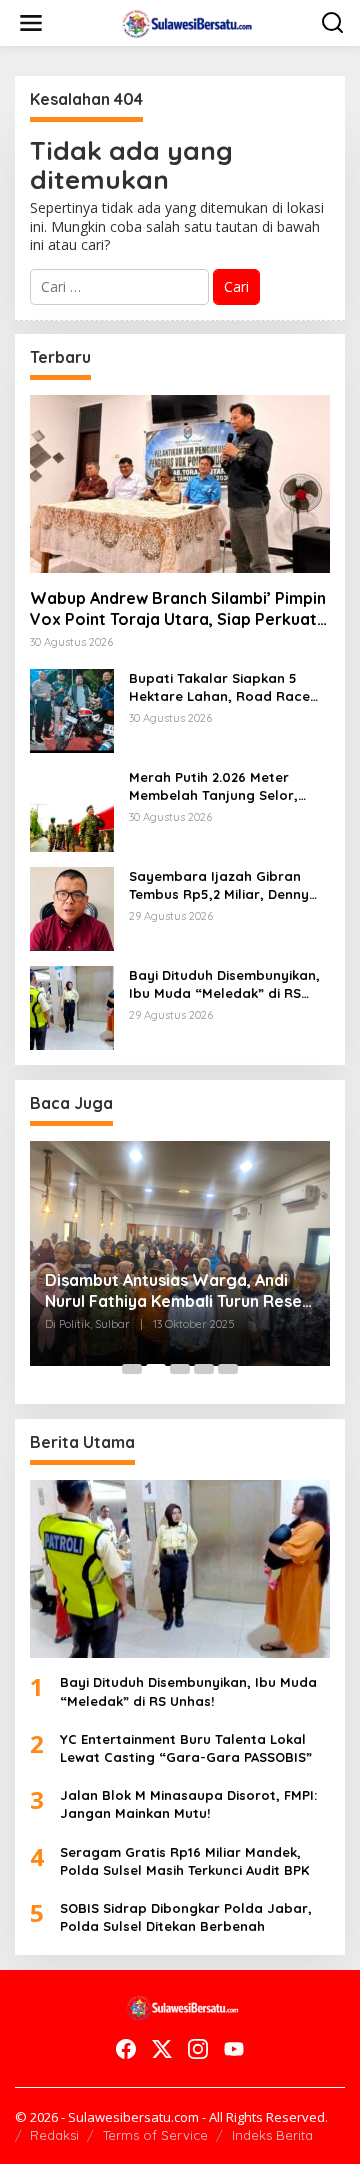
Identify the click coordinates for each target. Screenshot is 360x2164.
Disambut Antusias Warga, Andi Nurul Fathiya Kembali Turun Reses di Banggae (177, 1291)
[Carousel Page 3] (180, 1369)
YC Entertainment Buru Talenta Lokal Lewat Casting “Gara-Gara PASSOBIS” (186, 1748)
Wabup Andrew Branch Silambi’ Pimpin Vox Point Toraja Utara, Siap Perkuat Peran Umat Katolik (178, 609)
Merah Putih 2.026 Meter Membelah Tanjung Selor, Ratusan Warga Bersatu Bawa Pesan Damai (213, 786)
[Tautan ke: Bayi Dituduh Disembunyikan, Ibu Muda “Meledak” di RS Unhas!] (72, 1006)
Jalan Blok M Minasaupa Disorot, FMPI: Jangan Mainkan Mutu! (188, 1804)
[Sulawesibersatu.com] (184, 21)
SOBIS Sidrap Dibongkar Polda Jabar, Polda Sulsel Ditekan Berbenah (186, 1917)
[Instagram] (198, 2049)
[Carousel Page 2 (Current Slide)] (156, 1369)
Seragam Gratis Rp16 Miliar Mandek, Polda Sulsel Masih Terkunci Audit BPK (184, 1861)
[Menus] (31, 23)
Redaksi (54, 2135)
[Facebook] (126, 2049)
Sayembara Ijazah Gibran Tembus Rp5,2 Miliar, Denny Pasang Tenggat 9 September (228, 885)
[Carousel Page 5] (228, 1369)
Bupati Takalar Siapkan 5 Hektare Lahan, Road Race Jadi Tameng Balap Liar (219, 687)
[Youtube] (234, 2049)
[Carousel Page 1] (132, 1369)
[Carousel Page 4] (204, 1369)
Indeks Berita (272, 2135)
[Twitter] (162, 2049)
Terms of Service (155, 2135)
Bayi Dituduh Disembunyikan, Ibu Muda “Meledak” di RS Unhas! (224, 984)
